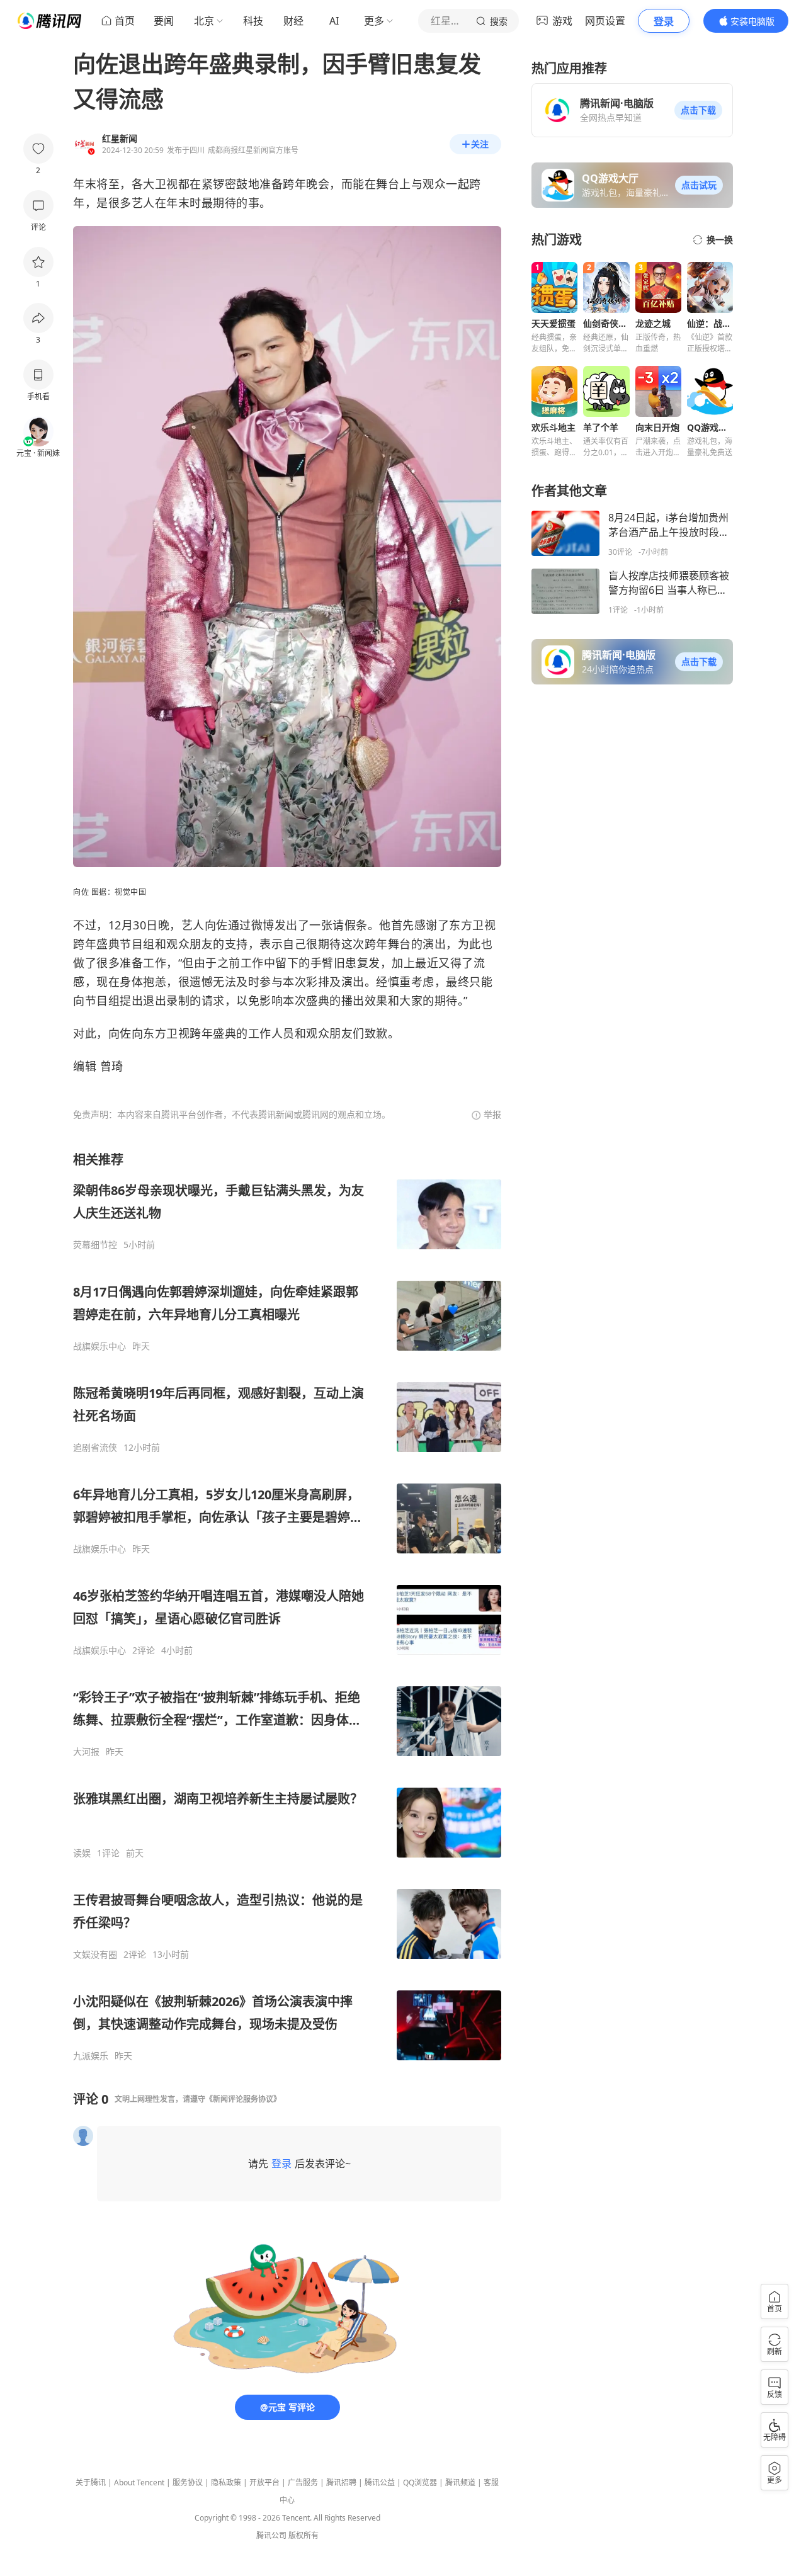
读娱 (82, 1853)
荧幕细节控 (95, 1245)
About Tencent (139, 2482)
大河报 (86, 1752)
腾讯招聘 (341, 2482)
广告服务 (303, 2482)
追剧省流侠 (95, 1448)
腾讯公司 (271, 2535)
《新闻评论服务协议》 (243, 2099)
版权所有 (304, 2535)
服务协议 (188, 2482)
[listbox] (287, 1606)
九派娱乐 (91, 2056)
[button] (698, 110)
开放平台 (264, 2482)
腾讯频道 (460, 2482)
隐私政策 (226, 2482)
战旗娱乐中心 (99, 1346)
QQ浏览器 (420, 2482)
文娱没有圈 (95, 1955)
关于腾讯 (91, 2482)
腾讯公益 (380, 2482)
